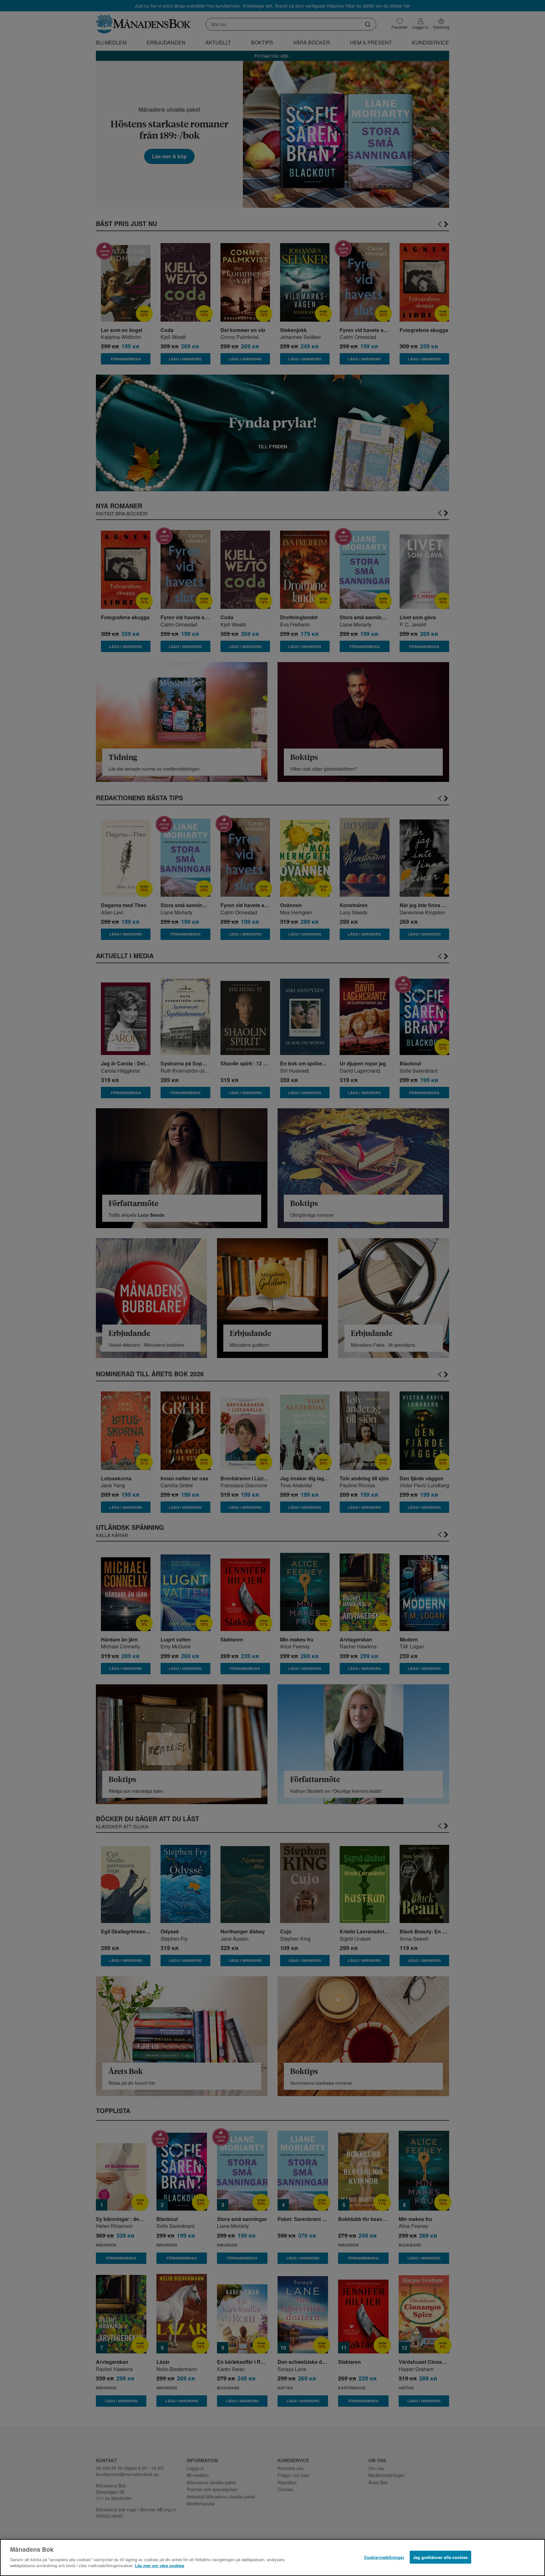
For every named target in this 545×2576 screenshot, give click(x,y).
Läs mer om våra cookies (160, 2565)
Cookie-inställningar (384, 2557)
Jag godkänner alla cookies (440, 2557)
